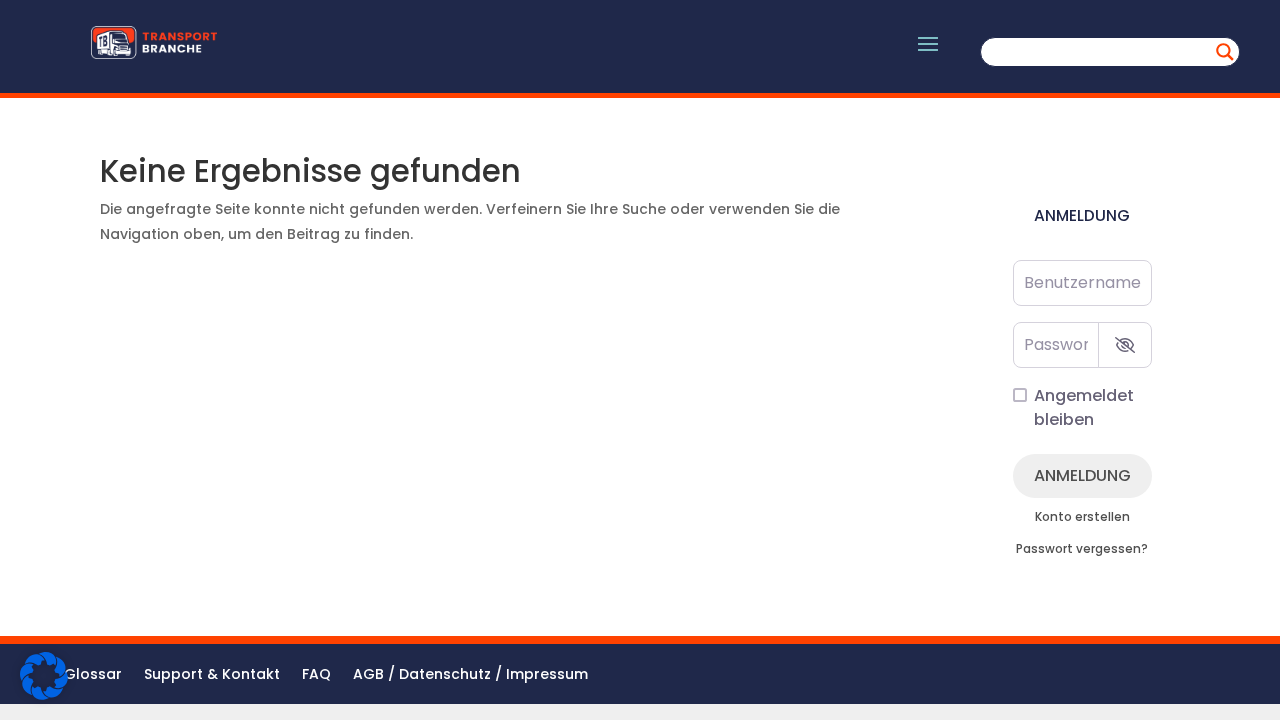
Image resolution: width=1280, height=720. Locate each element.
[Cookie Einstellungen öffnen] (44, 695)
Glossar (93, 675)
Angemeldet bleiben (1084, 407)
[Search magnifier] (1225, 52)
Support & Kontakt (212, 675)
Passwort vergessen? (1082, 549)
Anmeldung (1082, 475)
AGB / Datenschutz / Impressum (470, 675)
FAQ (316, 675)
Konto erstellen (1082, 517)
